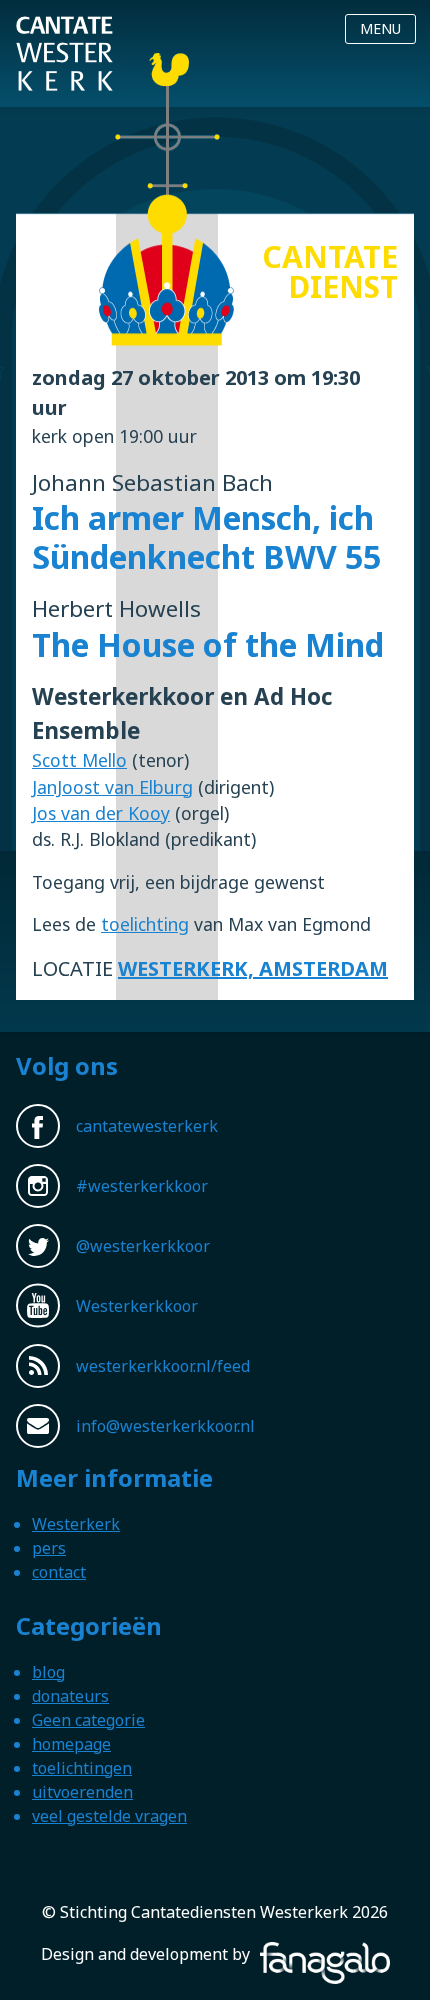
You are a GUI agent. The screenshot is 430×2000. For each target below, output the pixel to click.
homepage (71, 1744)
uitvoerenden (82, 1792)
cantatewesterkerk (147, 1126)
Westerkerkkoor (137, 1306)
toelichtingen (82, 1768)
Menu (380, 28)
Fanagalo (288, 1954)
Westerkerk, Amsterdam (253, 968)
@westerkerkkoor (143, 1246)
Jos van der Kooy (101, 813)
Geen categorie (88, 1720)
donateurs (70, 1696)
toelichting (145, 924)
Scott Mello (79, 760)
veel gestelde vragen (109, 1816)
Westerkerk (76, 1524)
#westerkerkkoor (142, 1186)
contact (59, 1572)
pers (49, 1548)
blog (48, 1672)
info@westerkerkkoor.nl (165, 1426)
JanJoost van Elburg (112, 787)
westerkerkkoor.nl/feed (163, 1366)
